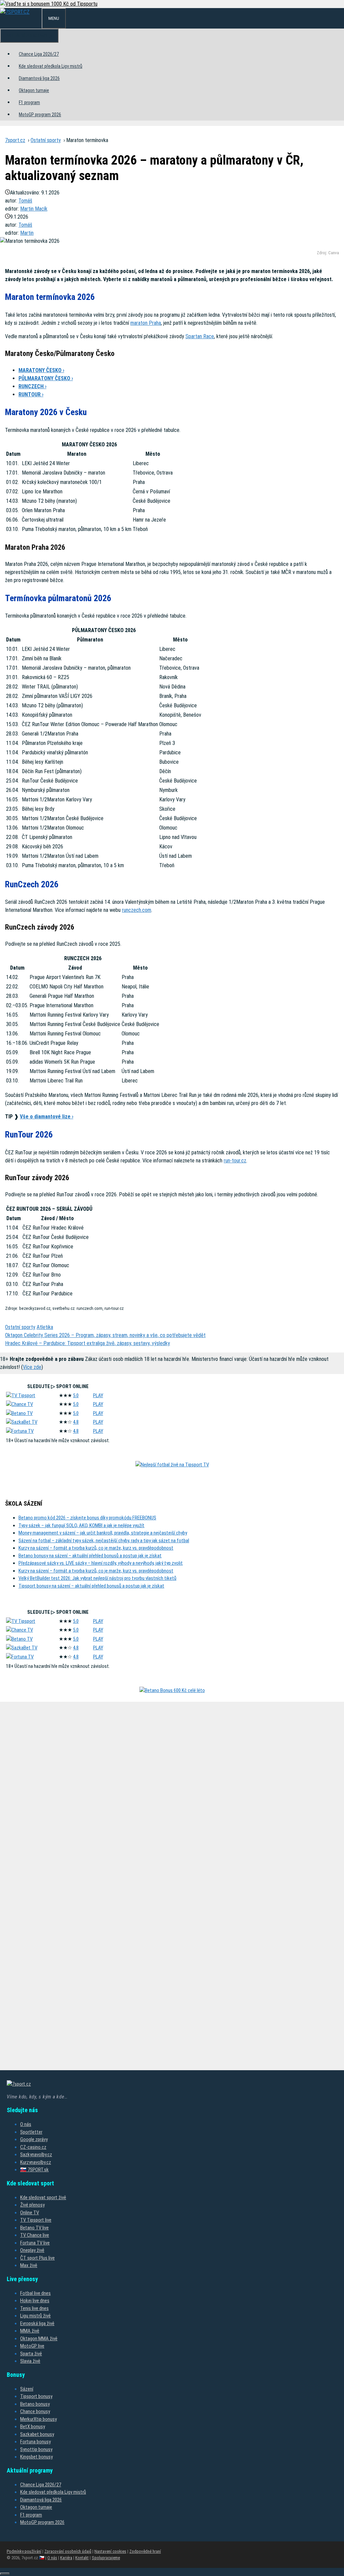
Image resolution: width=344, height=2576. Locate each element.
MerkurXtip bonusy (38, 2419)
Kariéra (66, 2558)
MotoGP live (32, 2346)
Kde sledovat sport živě (43, 2197)
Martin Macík (34, 209)
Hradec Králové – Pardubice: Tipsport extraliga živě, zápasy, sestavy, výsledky (88, 1343)
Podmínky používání (24, 2551)
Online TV (30, 2213)
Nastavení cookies (110, 2551)
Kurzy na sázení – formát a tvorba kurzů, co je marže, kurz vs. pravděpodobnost (96, 1548)
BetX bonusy (33, 2427)
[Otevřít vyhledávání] (36, 17)
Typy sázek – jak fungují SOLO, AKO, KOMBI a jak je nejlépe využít (81, 1525)
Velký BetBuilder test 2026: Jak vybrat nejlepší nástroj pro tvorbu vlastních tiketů (97, 1578)
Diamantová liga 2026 (39, 78)
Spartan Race (200, 336)
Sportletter (31, 2132)
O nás (26, 2124)
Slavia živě (30, 2361)
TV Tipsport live (36, 2220)
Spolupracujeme (106, 2558)
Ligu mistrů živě (35, 2316)
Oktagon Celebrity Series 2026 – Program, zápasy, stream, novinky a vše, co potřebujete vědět (105, 1335)
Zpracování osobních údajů (68, 2551)
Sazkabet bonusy (37, 2434)
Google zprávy (34, 2139)
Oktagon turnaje (34, 90)
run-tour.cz (235, 1161)
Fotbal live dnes (35, 2293)
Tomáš (25, 201)
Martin (27, 233)
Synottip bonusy (36, 2449)
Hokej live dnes (35, 2301)
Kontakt (82, 2558)
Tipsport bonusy (36, 2396)
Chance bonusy (35, 2411)
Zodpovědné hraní (145, 2551)
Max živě (29, 2265)
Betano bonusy (35, 2404)
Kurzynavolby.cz (36, 2162)
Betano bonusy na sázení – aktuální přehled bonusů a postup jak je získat (90, 1556)
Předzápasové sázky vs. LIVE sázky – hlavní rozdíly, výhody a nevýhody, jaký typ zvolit (101, 1563)
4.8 (76, 1422)
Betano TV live (34, 2228)
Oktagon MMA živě (39, 2339)
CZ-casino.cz (33, 2147)
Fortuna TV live (35, 2243)
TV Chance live (35, 2235)
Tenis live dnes (34, 2308)
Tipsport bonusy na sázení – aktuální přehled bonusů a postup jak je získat (91, 1586)
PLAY (98, 1395)
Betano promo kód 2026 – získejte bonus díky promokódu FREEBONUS (87, 1518)
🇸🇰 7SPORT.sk (34, 2170)
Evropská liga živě (37, 2323)
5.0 (76, 1395)
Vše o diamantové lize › (47, 1117)
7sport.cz (15, 140)
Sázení (27, 2389)
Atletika (45, 1327)
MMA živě (30, 2331)
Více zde (32, 1367)
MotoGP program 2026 (40, 115)
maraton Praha (146, 323)
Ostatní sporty (46, 140)
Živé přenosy (32, 2205)
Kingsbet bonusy (36, 2457)
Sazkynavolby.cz (36, 2155)
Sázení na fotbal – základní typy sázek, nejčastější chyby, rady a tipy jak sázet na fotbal (104, 1541)
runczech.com (137, 910)
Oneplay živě (32, 2250)
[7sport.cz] (15, 12)
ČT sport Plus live (37, 2258)
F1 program (29, 102)
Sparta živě (31, 2354)
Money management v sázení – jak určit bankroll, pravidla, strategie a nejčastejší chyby (103, 1533)
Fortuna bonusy (35, 2442)
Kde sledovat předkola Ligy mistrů (51, 66)
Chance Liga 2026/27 (39, 54)
